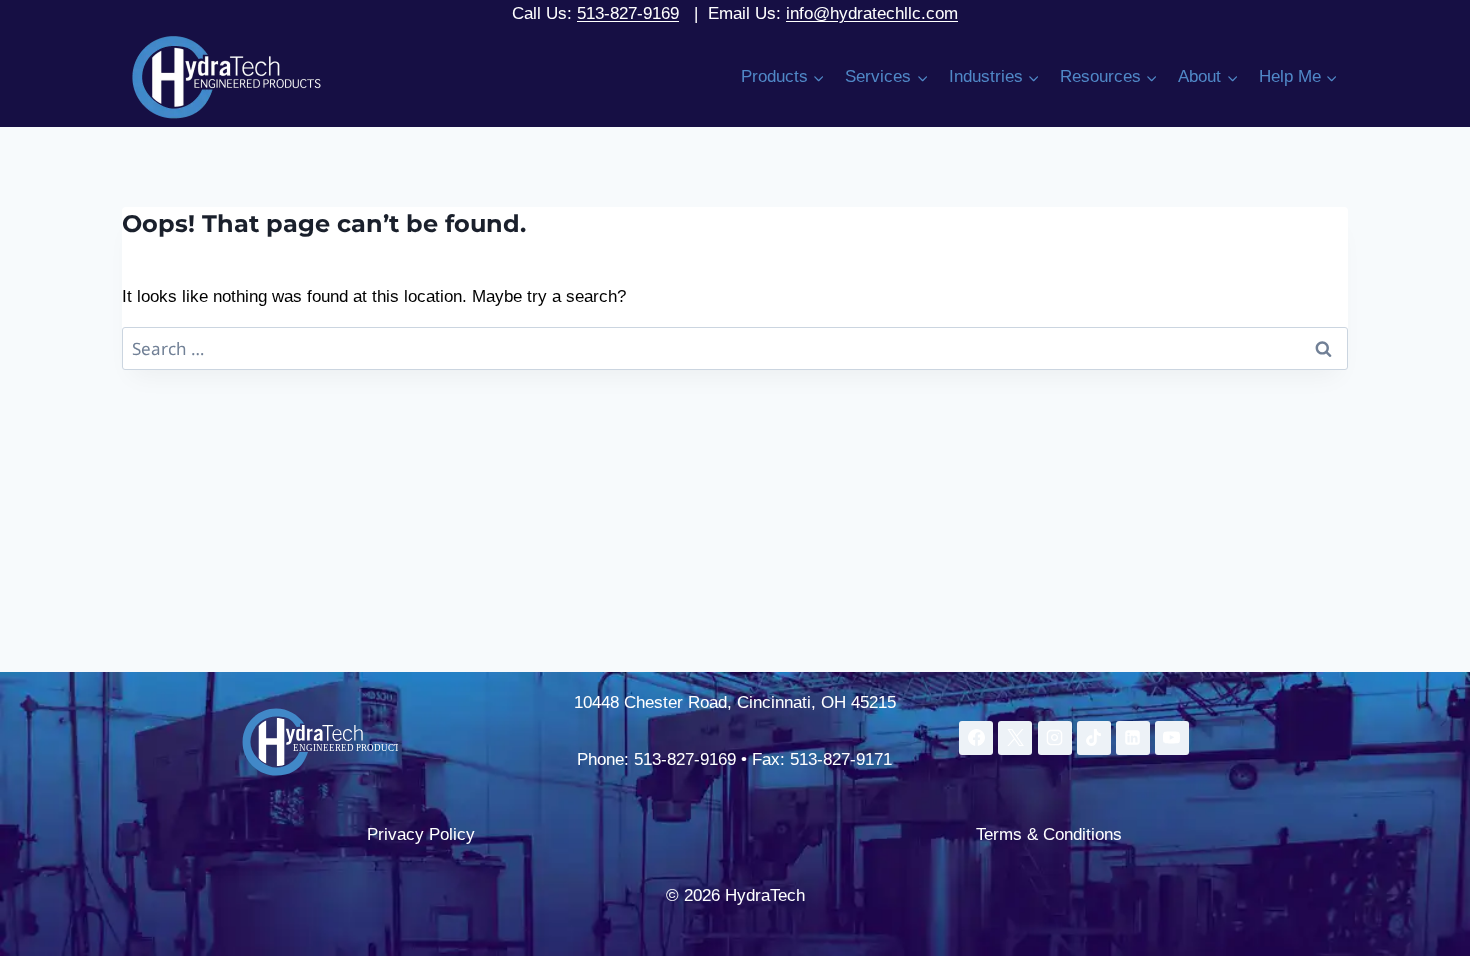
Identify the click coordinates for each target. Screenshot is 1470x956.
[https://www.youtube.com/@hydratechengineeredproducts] (1172, 738)
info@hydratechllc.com (872, 13)
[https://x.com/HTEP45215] (1015, 738)
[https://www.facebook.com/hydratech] (976, 738)
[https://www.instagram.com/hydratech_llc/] (1055, 738)
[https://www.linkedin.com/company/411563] (1133, 738)
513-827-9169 (628, 13)
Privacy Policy (421, 834)
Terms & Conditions (1049, 834)
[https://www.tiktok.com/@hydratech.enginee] (1094, 738)
